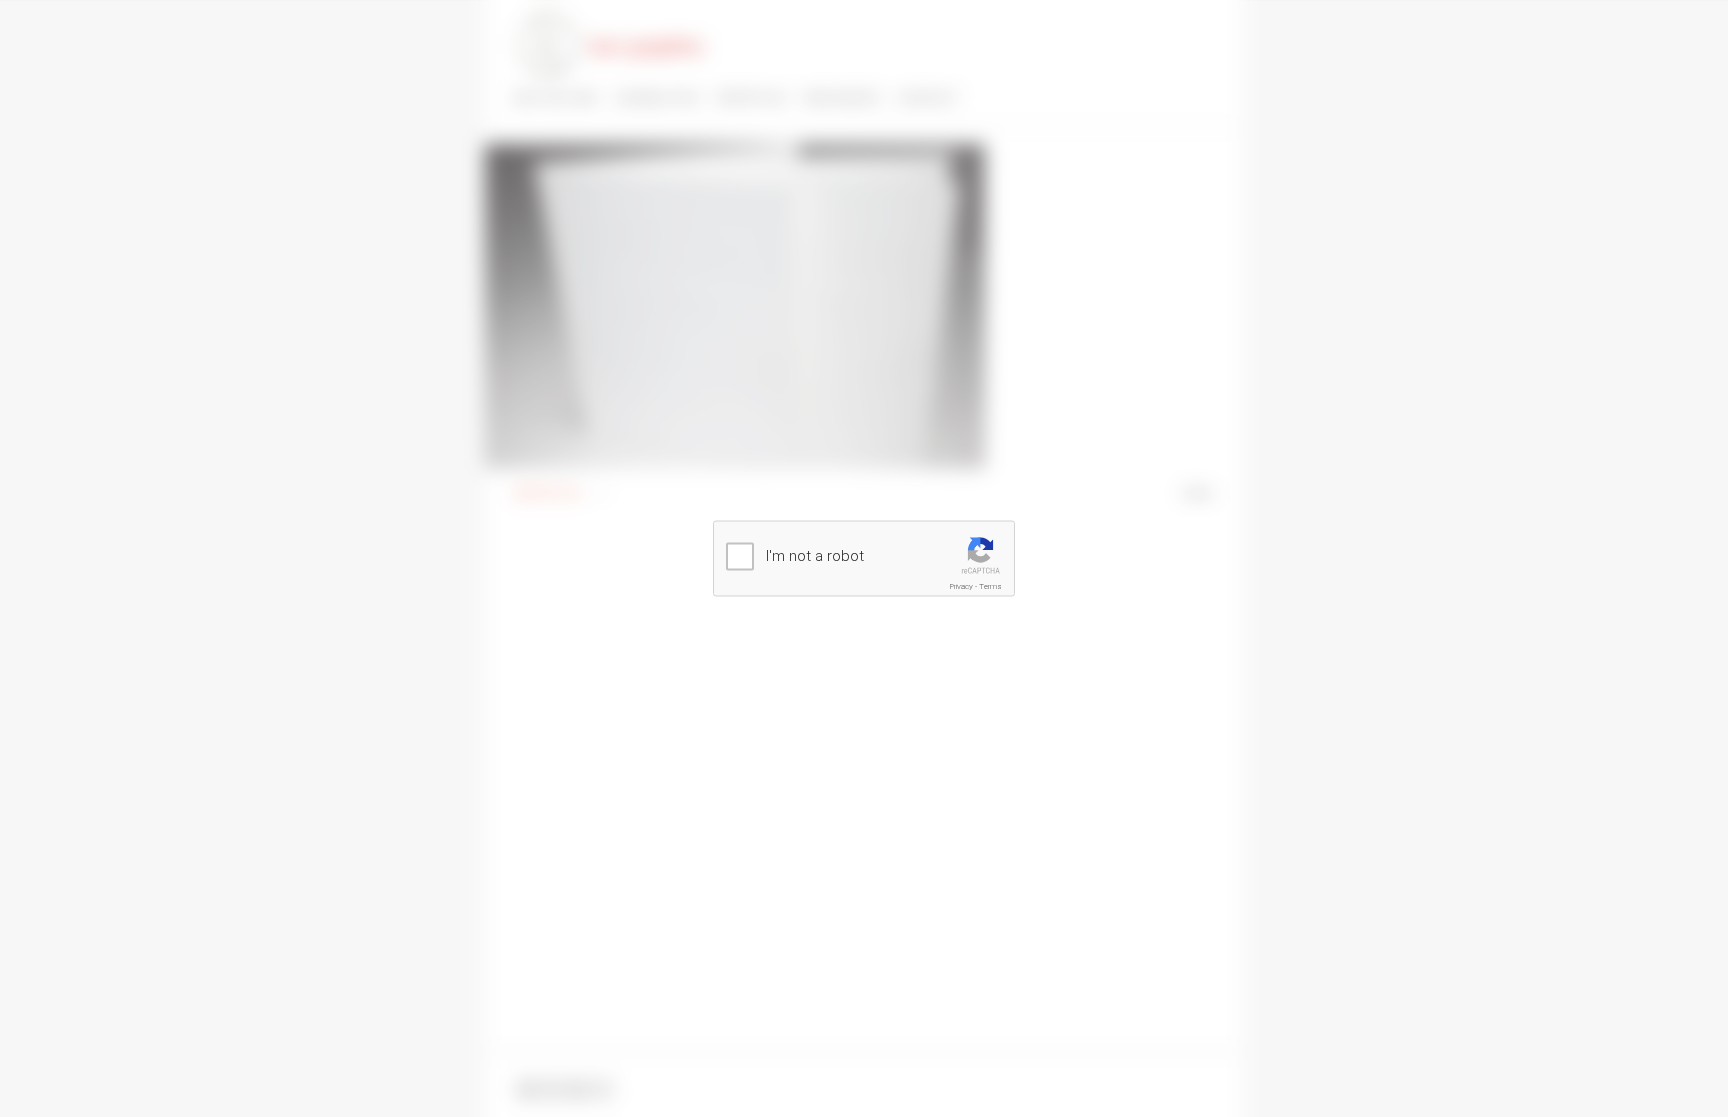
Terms (990, 586)
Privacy (961, 586)
